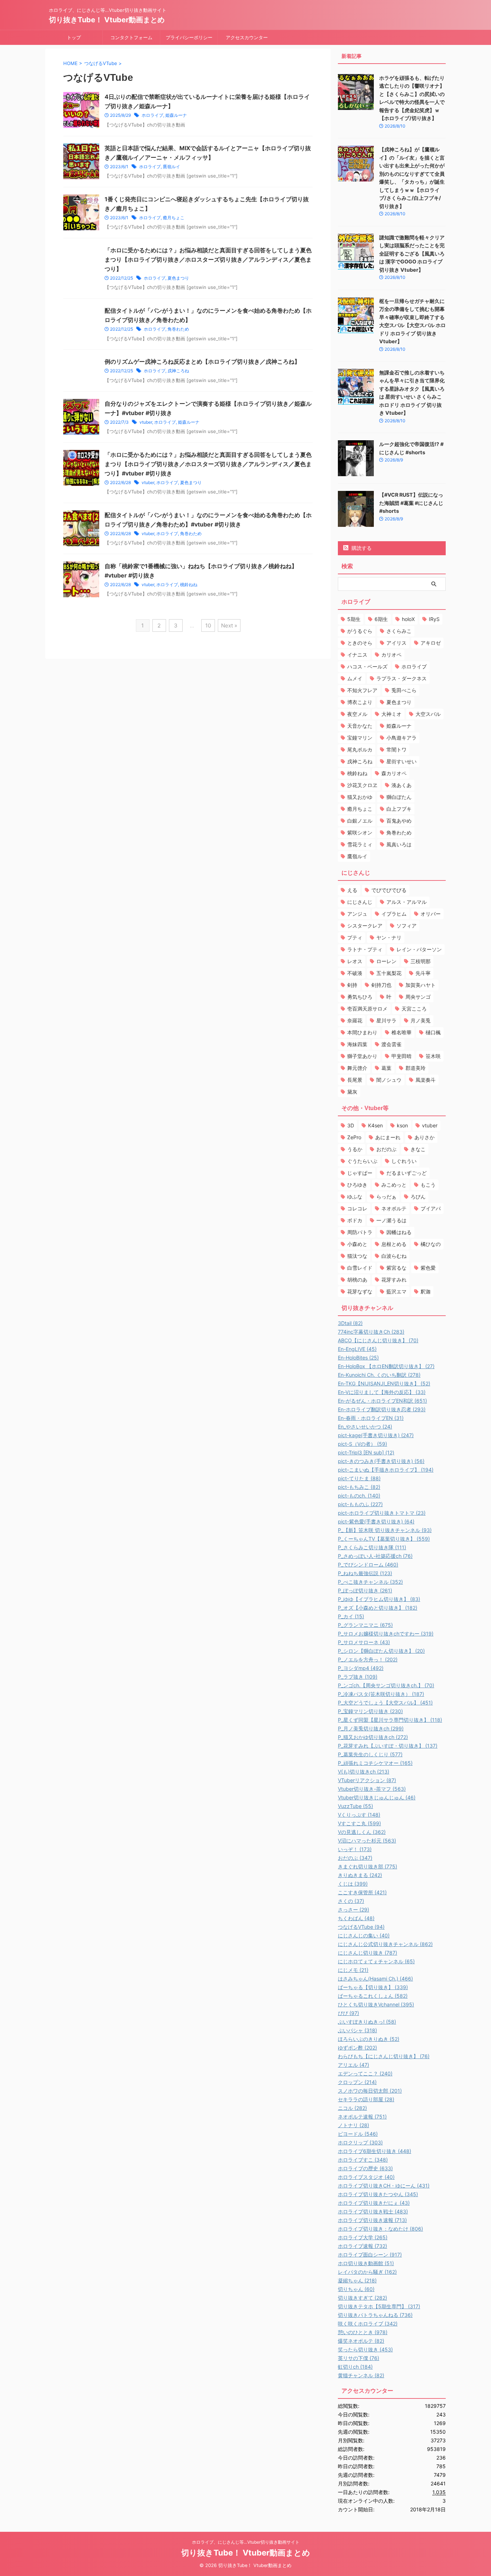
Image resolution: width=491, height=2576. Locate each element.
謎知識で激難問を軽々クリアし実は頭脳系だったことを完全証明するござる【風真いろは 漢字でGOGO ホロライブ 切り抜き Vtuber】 (412, 254)
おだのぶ (386, 1149)
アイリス (396, 643)
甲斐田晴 (401, 1056)
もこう (428, 1185)
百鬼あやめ (399, 821)
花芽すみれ (394, 1280)
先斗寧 (423, 973)
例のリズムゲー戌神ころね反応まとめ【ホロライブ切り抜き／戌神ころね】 (202, 362)
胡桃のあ (357, 1280)
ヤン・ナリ (389, 937)
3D (351, 1125)
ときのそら (360, 643)
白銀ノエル (360, 821)
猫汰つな (357, 1256)
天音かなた (360, 726)
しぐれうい (404, 1161)
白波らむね (394, 1256)
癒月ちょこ (174, 218)
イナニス (357, 655)
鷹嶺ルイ (171, 167)
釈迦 (426, 1291)
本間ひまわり (362, 1032)
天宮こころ (414, 1009)
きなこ (418, 1149)
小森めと (357, 1244)
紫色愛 (428, 1268)
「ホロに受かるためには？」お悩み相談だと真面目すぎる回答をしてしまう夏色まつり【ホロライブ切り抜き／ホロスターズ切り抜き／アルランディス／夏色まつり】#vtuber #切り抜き (208, 464)
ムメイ (355, 678)
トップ (74, 37)
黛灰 (352, 1092)
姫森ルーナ (176, 115)
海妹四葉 (357, 1044)
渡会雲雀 (391, 1044)
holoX (408, 619)
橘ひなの (431, 1244)
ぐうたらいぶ (362, 1161)
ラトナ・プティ (365, 949)
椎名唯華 (401, 1032)
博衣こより (360, 702)
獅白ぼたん (399, 797)
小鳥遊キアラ (401, 738)
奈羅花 (355, 1020)
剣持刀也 (381, 985)
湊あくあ (401, 785)
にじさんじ (360, 902)
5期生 (354, 619)
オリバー (431, 914)
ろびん (418, 1197)
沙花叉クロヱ (362, 785)
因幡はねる (399, 1232)
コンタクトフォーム (131, 37)
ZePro (354, 1137)
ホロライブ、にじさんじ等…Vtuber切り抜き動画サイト (246, 2542)
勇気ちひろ (360, 997)
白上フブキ (399, 809)
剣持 (352, 985)
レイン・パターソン (419, 949)
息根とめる (394, 1244)
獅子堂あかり (362, 1056)
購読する (361, 548)
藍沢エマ (396, 1291)
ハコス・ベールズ (367, 666)
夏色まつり (178, 278)
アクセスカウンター (247, 37)
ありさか (425, 1137)
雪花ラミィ (360, 844)
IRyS (434, 619)
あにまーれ (388, 1137)
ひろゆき (357, 1185)
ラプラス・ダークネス (401, 678)
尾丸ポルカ (360, 749)
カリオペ (391, 655)
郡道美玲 (416, 1068)
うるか (355, 1149)
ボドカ (355, 1220)
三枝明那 (421, 961)
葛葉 (386, 1068)
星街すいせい (401, 761)
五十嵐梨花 (389, 973)
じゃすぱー (360, 1173)
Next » (229, 625)
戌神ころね (178, 371)
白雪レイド (360, 1268)
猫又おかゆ (360, 797)
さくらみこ (399, 631)
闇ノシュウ (389, 1080)
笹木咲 (433, 1056)
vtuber (146, 422)
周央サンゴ (418, 997)
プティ (355, 937)
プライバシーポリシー (189, 37)
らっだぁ (386, 1197)
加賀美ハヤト (421, 985)
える (352, 890)
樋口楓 (433, 1032)
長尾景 (355, 1080)
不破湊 (355, 973)
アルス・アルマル (407, 902)
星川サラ (386, 1020)
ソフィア (407, 926)
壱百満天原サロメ (367, 1009)
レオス (355, 961)
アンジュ (357, 914)
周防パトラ (360, 1232)
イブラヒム (394, 914)
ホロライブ (152, 115)
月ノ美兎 (421, 1020)
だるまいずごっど (407, 1173)
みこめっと (394, 1185)
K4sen (375, 1125)
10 (208, 625)
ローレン (386, 961)
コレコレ (357, 1208)
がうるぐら (360, 631)
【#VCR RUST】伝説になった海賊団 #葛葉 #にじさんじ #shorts (411, 503)
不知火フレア (362, 690)
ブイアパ (431, 1208)
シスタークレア (365, 926)
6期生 (381, 619)
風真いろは (399, 844)
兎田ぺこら (404, 690)
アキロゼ (431, 643)
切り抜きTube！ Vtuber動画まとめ (107, 20)
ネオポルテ (394, 1208)
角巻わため (178, 329)
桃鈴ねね (189, 585)
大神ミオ (391, 714)
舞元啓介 (357, 1068)
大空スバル (428, 714)
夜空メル (357, 714)
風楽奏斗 (426, 1080)
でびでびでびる (389, 890)
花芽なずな (360, 1291)
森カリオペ (394, 773)
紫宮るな (396, 1268)
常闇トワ (396, 749)
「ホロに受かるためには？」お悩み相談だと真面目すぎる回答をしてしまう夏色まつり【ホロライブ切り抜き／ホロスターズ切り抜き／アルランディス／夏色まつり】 (208, 259)
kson (402, 1125)
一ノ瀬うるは (391, 1220)
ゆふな (355, 1197)
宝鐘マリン (360, 738)
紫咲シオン (360, 832)
